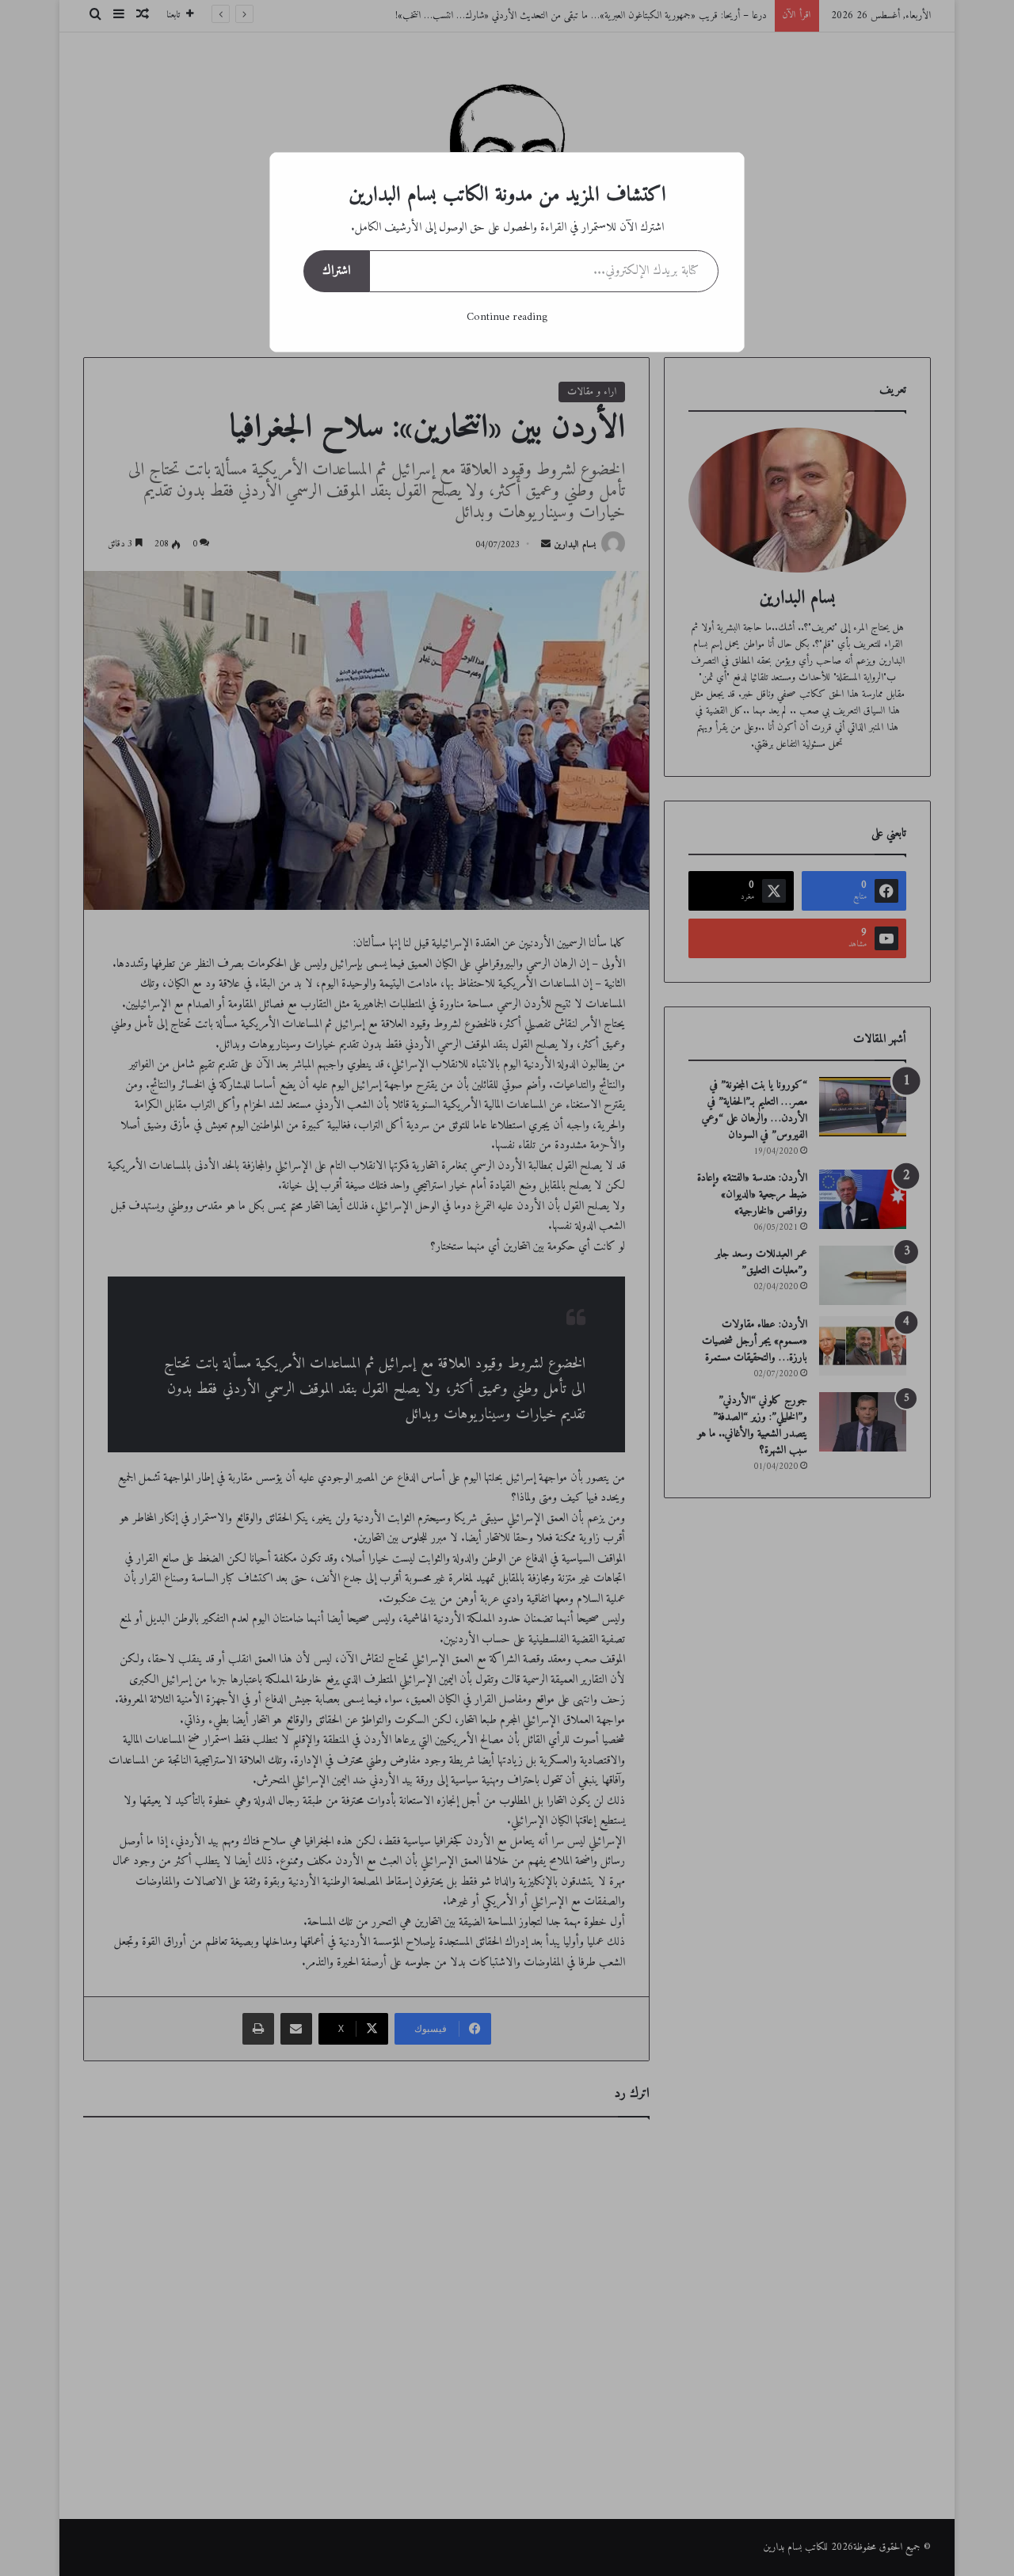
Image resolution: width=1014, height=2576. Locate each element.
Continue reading (507, 317)
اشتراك (336, 271)
